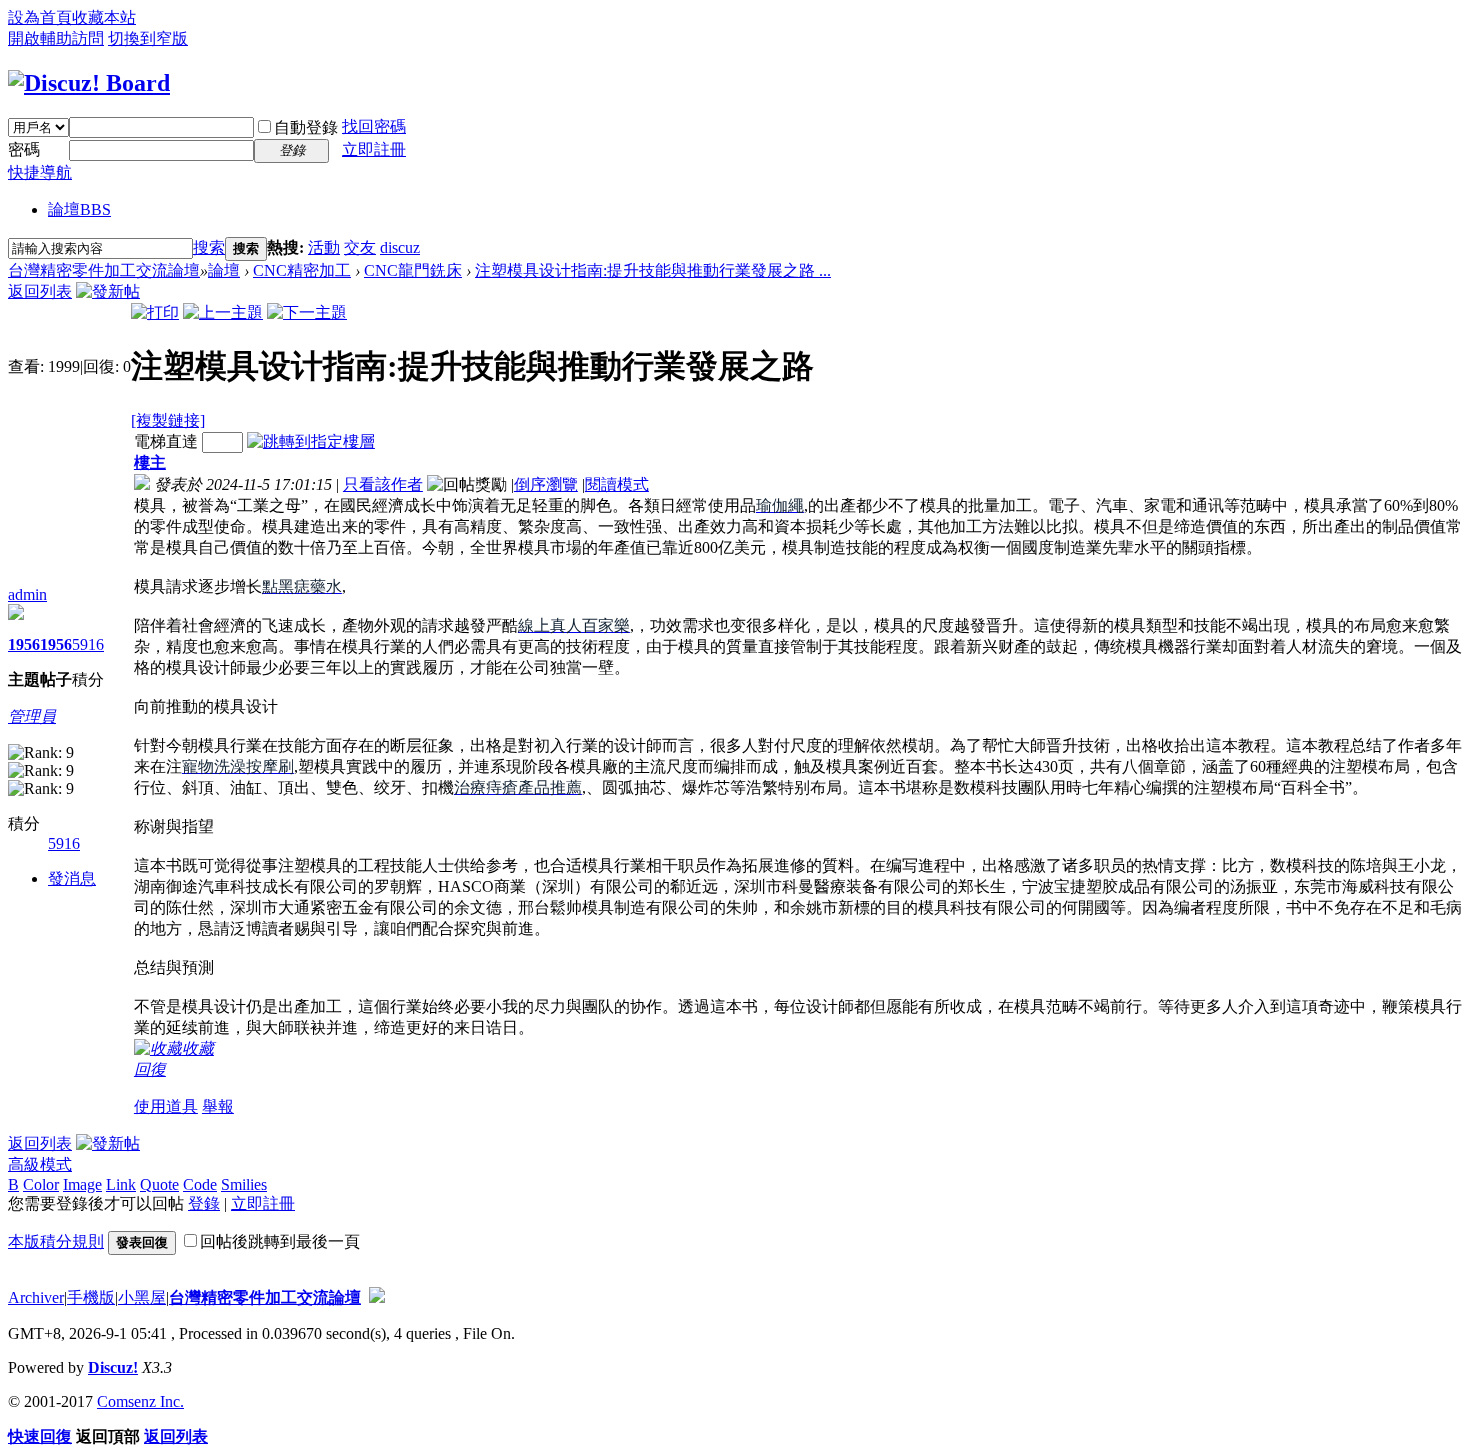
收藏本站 (104, 17)
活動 (324, 247)
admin (27, 594)
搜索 (209, 247)
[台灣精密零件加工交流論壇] (89, 83)
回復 (150, 1069)
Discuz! (113, 1367)
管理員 (32, 716)
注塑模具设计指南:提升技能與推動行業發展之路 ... (653, 270)
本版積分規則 (56, 1241)
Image (82, 1184)
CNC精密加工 (302, 270)
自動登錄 (306, 127)
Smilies (244, 1184)
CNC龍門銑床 (413, 270)
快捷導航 (40, 172)
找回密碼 (374, 126)
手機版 (91, 1297)
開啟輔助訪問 (56, 38)
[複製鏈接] (168, 420)
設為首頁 (40, 17)
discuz (400, 247)
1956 (24, 644)
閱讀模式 (617, 484)
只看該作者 (383, 484)
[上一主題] (223, 312)
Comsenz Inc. (140, 1401)
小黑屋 (142, 1297)
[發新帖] (108, 291)
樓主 (150, 462)
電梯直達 (166, 441)
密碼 (24, 149)
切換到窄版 (148, 38)
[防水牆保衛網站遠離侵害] (377, 1297)
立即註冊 (374, 149)
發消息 (72, 878)
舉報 (218, 1106)
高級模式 (40, 1164)
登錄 (204, 1203)
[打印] (155, 312)
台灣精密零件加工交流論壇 (104, 270)
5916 (88, 644)
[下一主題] (307, 312)
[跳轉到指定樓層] (311, 441)
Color (41, 1184)
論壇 (79, 209)
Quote (159, 1184)
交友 (360, 247)
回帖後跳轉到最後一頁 (280, 1241)
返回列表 (40, 291)
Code (200, 1184)
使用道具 (166, 1106)
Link (121, 1184)
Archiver (36, 1297)
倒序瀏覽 (546, 484)
